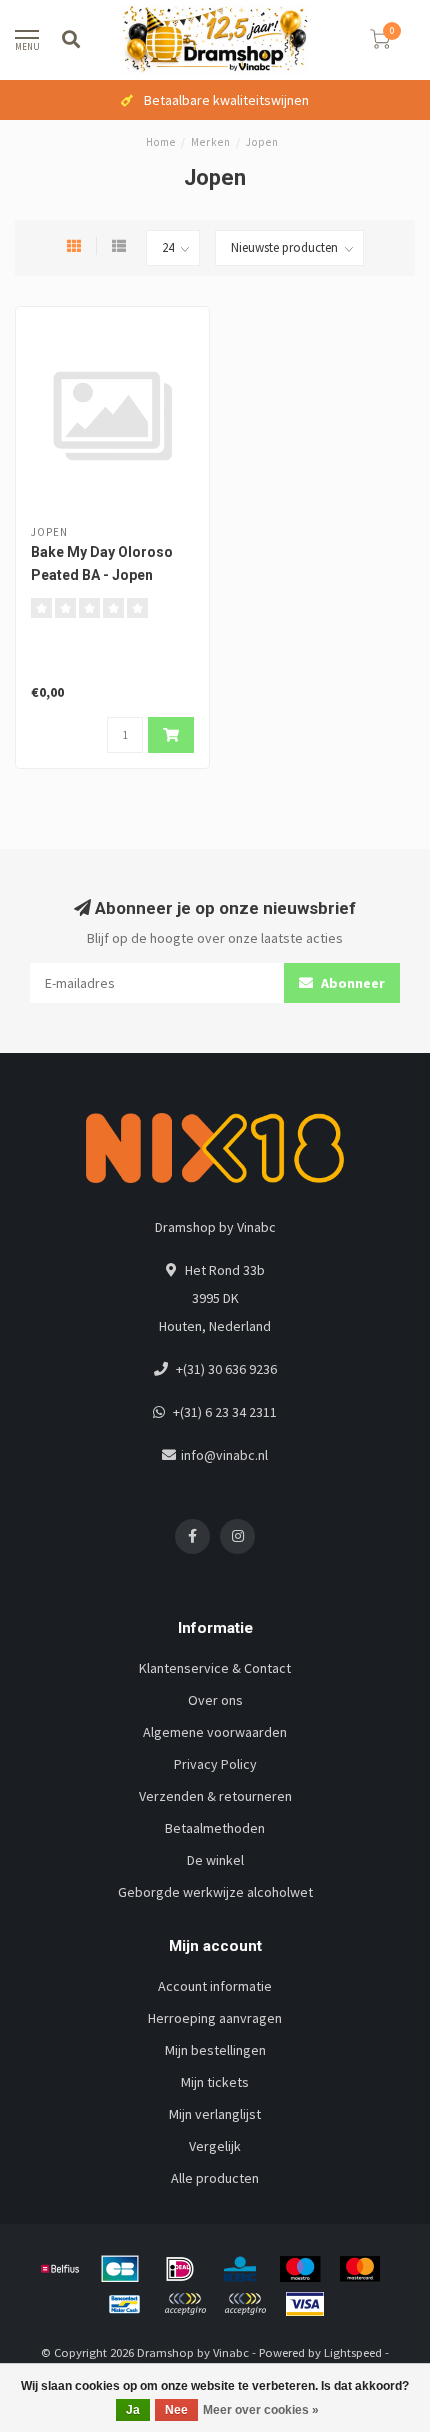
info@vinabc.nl (224, 1455)
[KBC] (240, 2269)
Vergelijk (215, 2146)
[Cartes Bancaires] (120, 2269)
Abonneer (351, 983)
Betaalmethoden (215, 1828)
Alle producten (215, 2178)
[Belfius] (60, 2269)
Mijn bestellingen (215, 2050)
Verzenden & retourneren (215, 1796)
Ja (133, 2410)
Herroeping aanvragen (215, 2018)
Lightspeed (353, 2352)
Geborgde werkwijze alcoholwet (215, 1892)
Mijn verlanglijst (215, 2114)
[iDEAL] (180, 2269)
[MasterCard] (360, 2269)
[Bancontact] (125, 2304)
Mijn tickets (215, 2082)
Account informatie (215, 1986)
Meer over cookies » (261, 2410)
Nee (176, 2410)
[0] (380, 42)
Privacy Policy (215, 1764)
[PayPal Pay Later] (245, 2304)
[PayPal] (185, 2304)
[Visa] (305, 2304)
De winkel (215, 1860)
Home (161, 142)
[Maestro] (300, 2269)
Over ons (215, 1700)
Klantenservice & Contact (215, 1668)
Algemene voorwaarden (215, 1732)
